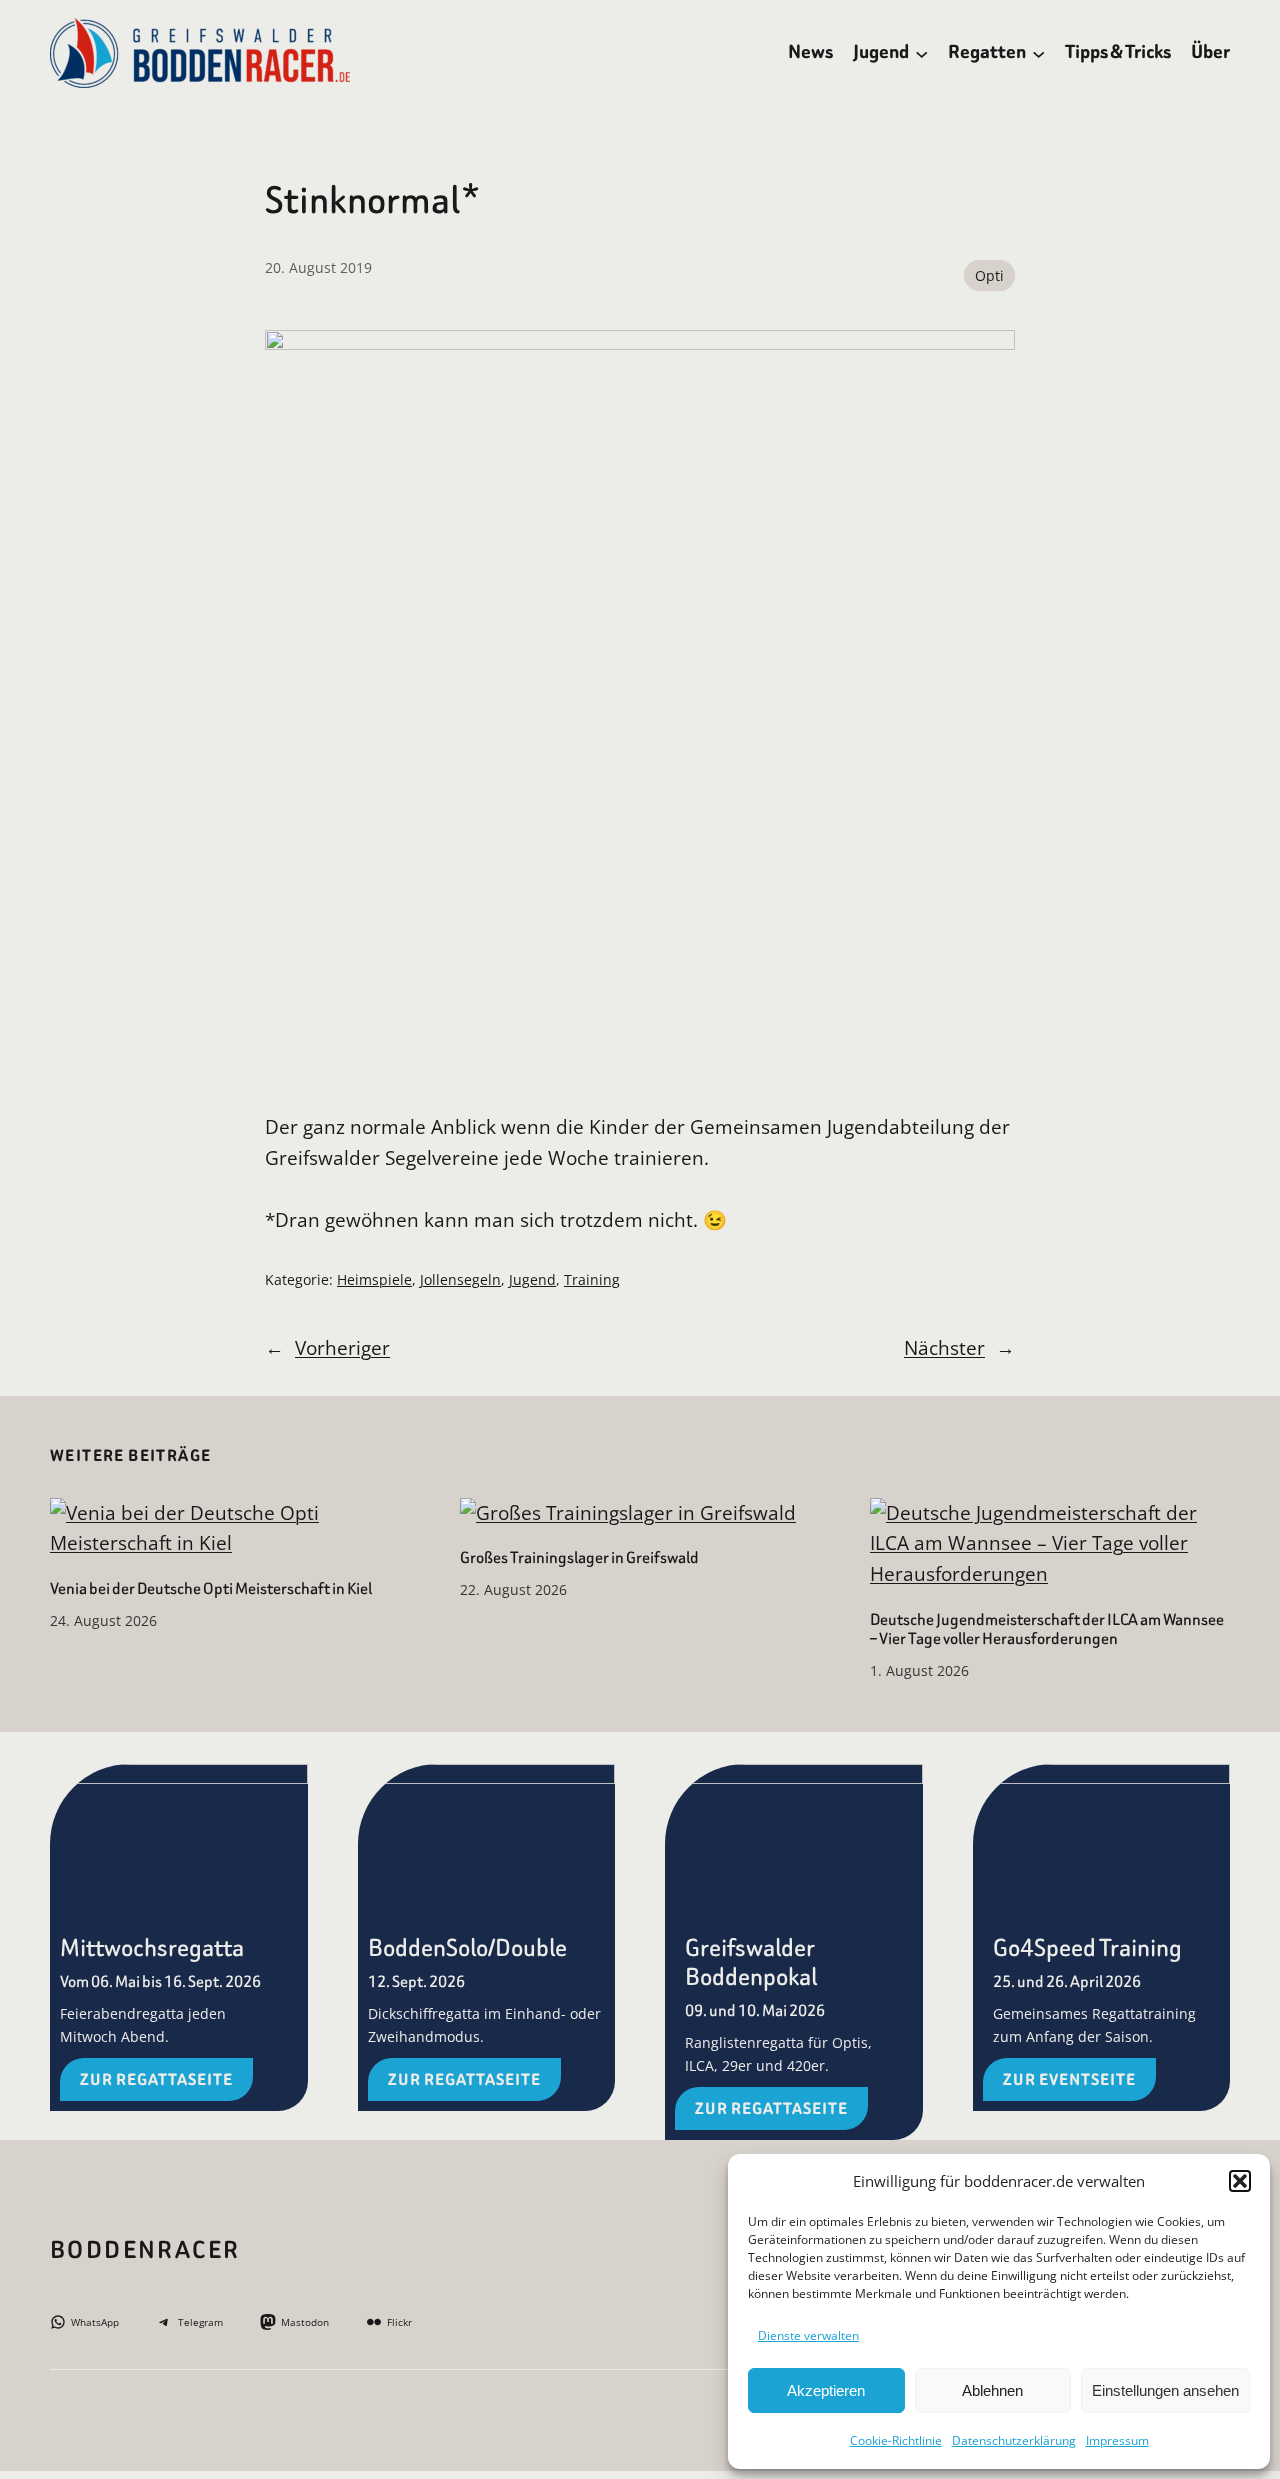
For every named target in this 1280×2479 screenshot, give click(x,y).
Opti (989, 275)
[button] (1240, 2181)
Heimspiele (374, 1279)
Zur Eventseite (1069, 2079)
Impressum (1117, 2440)
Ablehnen (992, 2390)
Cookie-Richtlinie (896, 2440)
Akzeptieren (826, 2390)
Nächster (944, 1347)
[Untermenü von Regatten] (1038, 52)
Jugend (532, 1279)
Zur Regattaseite (156, 2079)
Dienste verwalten (808, 2335)
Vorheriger (342, 1347)
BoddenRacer (145, 2250)
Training (592, 1279)
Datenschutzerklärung (1014, 2440)
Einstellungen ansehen (1165, 2390)
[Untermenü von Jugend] (921, 52)
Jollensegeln (460, 1279)
